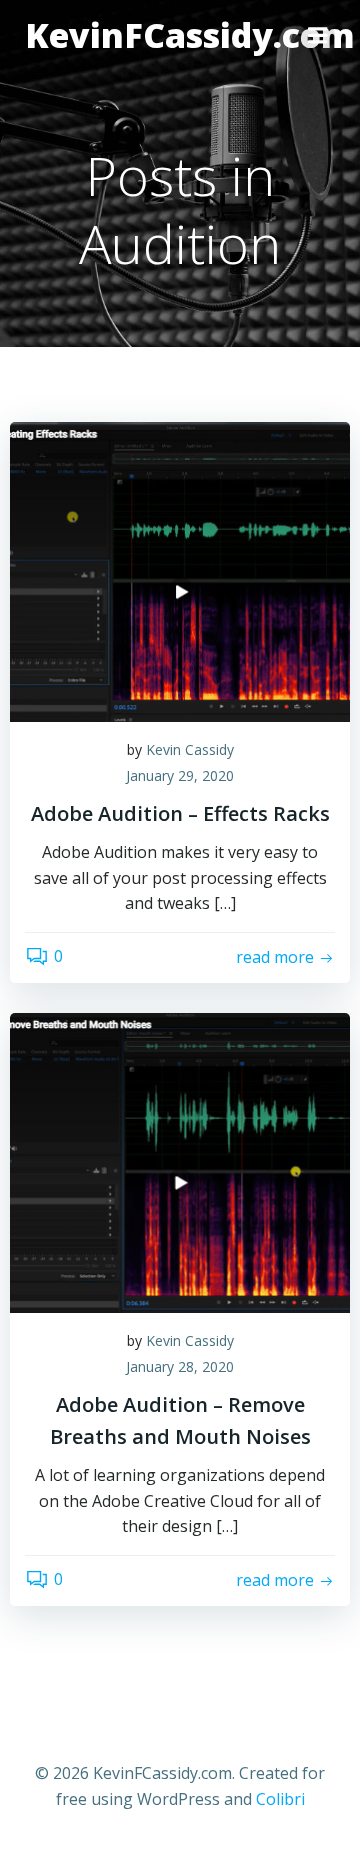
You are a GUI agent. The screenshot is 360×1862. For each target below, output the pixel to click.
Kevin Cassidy (190, 749)
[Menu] (318, 36)
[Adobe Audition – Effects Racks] (180, 570)
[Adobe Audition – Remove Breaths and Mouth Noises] (180, 1161)
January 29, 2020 (180, 775)
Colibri (280, 1799)
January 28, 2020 (180, 1366)
